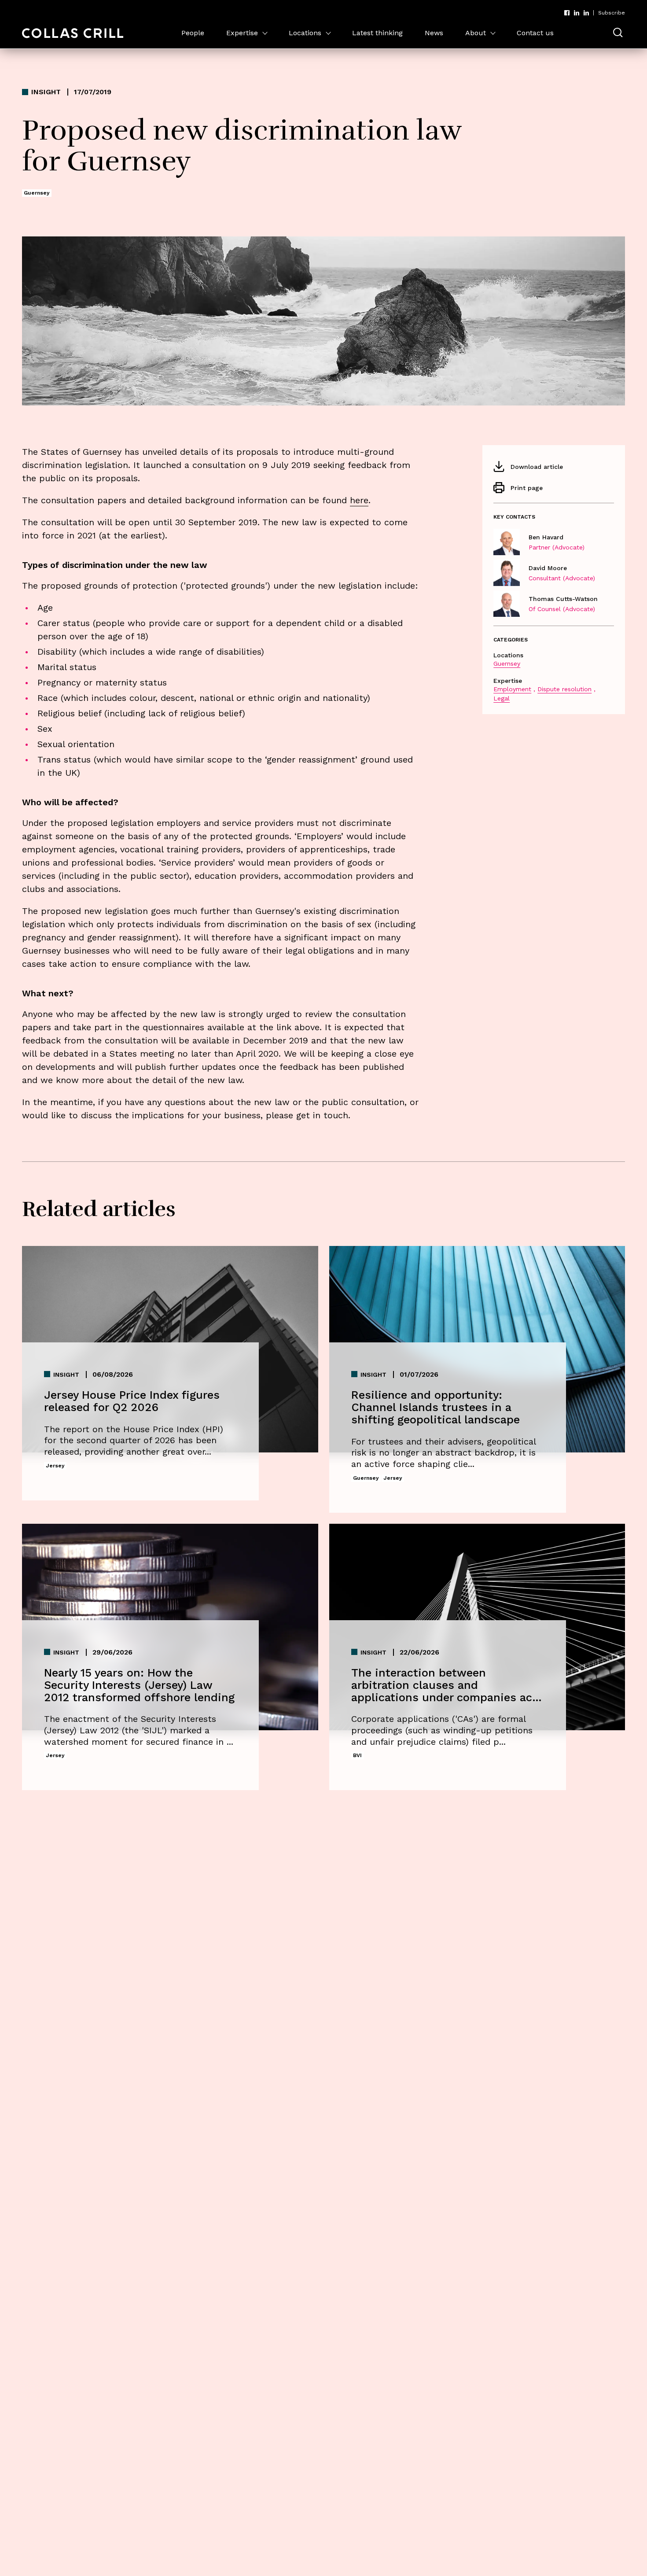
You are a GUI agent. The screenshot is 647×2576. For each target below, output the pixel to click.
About (476, 33)
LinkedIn (577, 13)
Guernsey (507, 663)
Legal (502, 698)
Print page (527, 488)
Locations (305, 33)
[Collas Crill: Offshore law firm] (73, 33)
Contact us (535, 33)
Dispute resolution (564, 689)
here (359, 500)
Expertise (242, 33)
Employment (512, 689)
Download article (537, 467)
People (193, 33)
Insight (46, 92)
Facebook (567, 13)
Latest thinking (377, 33)
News (434, 33)
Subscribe (612, 13)
